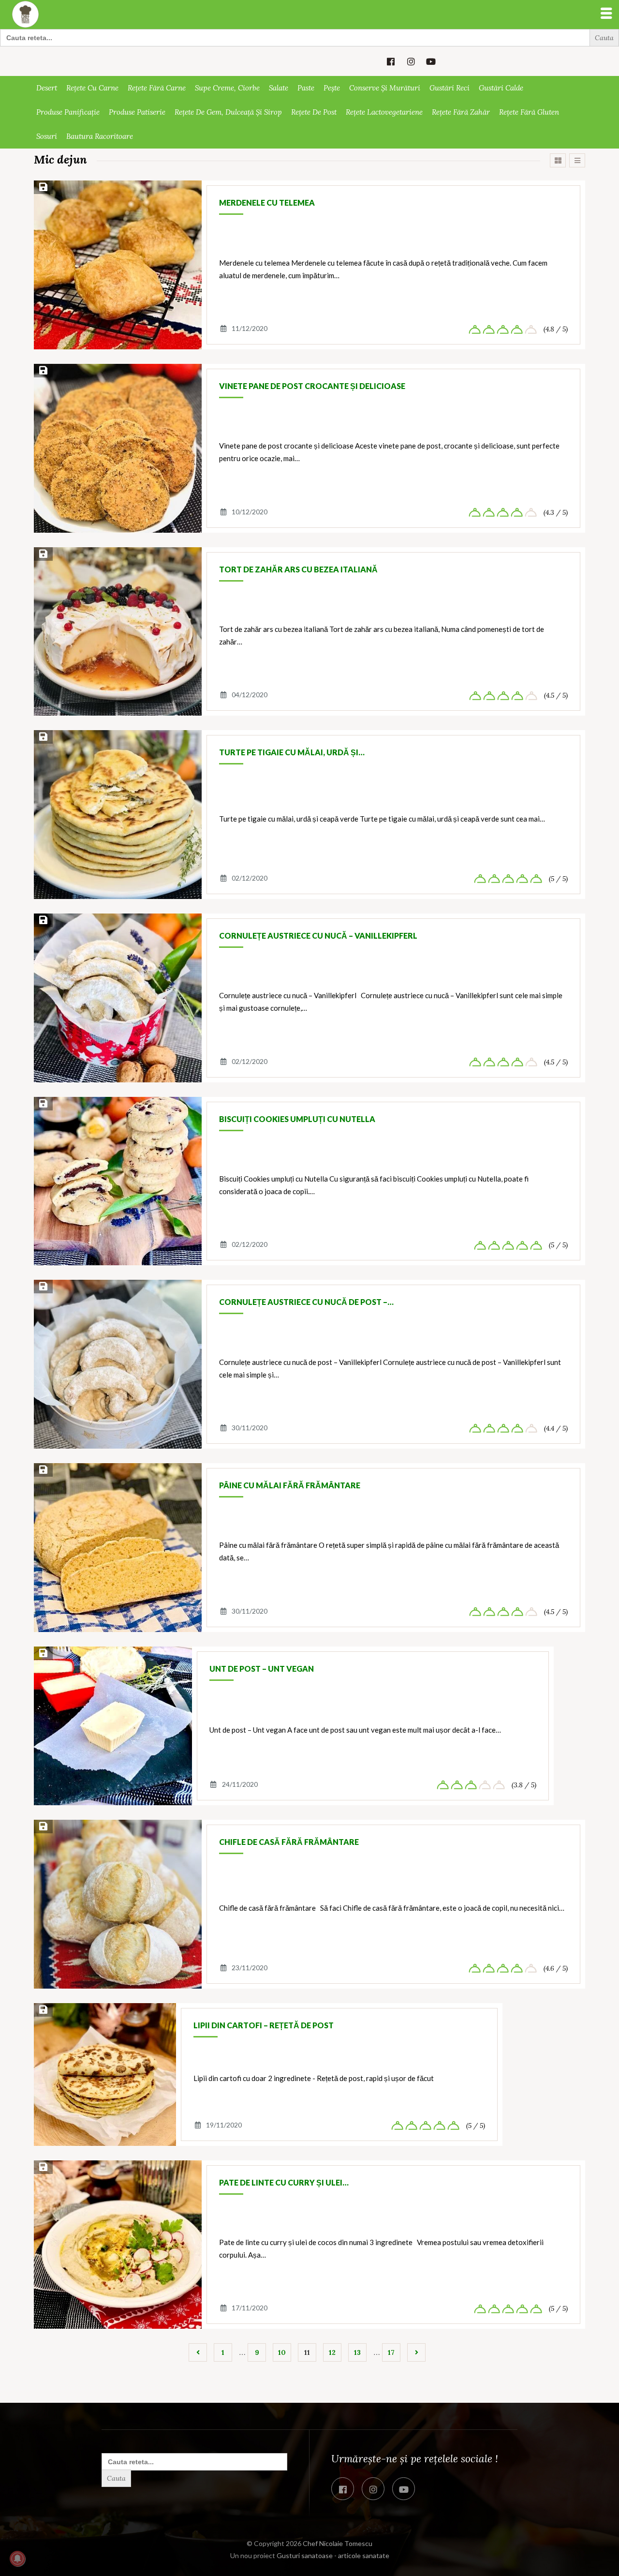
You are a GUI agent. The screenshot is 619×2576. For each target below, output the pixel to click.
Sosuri (47, 136)
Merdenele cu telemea (267, 202)
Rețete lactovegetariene (384, 112)
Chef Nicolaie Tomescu (338, 2543)
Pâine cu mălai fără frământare (290, 1485)
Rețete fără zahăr (461, 112)
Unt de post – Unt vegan (262, 1669)
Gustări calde (501, 88)
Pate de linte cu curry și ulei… (284, 2182)
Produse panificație (68, 112)
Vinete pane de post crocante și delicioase (312, 386)
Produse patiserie (137, 112)
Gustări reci (450, 88)
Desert (47, 88)
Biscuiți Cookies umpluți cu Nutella (297, 1119)
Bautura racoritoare (100, 136)
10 (282, 2352)
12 (332, 2352)
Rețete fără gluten (529, 112)
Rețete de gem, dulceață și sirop (228, 112)
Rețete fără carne (157, 88)
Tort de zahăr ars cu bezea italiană (298, 569)
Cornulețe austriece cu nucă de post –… (306, 1302)
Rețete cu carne (92, 88)
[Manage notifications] (17, 2559)
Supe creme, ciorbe (227, 88)
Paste (306, 88)
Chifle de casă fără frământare (289, 1842)
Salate (279, 88)
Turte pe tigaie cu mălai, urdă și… (292, 752)
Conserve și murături (385, 88)
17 (391, 2352)
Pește (332, 88)
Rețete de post (314, 112)
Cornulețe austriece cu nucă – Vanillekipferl (318, 936)
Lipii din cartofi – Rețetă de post (264, 2025)
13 (357, 2352)
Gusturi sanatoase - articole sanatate (333, 2555)
